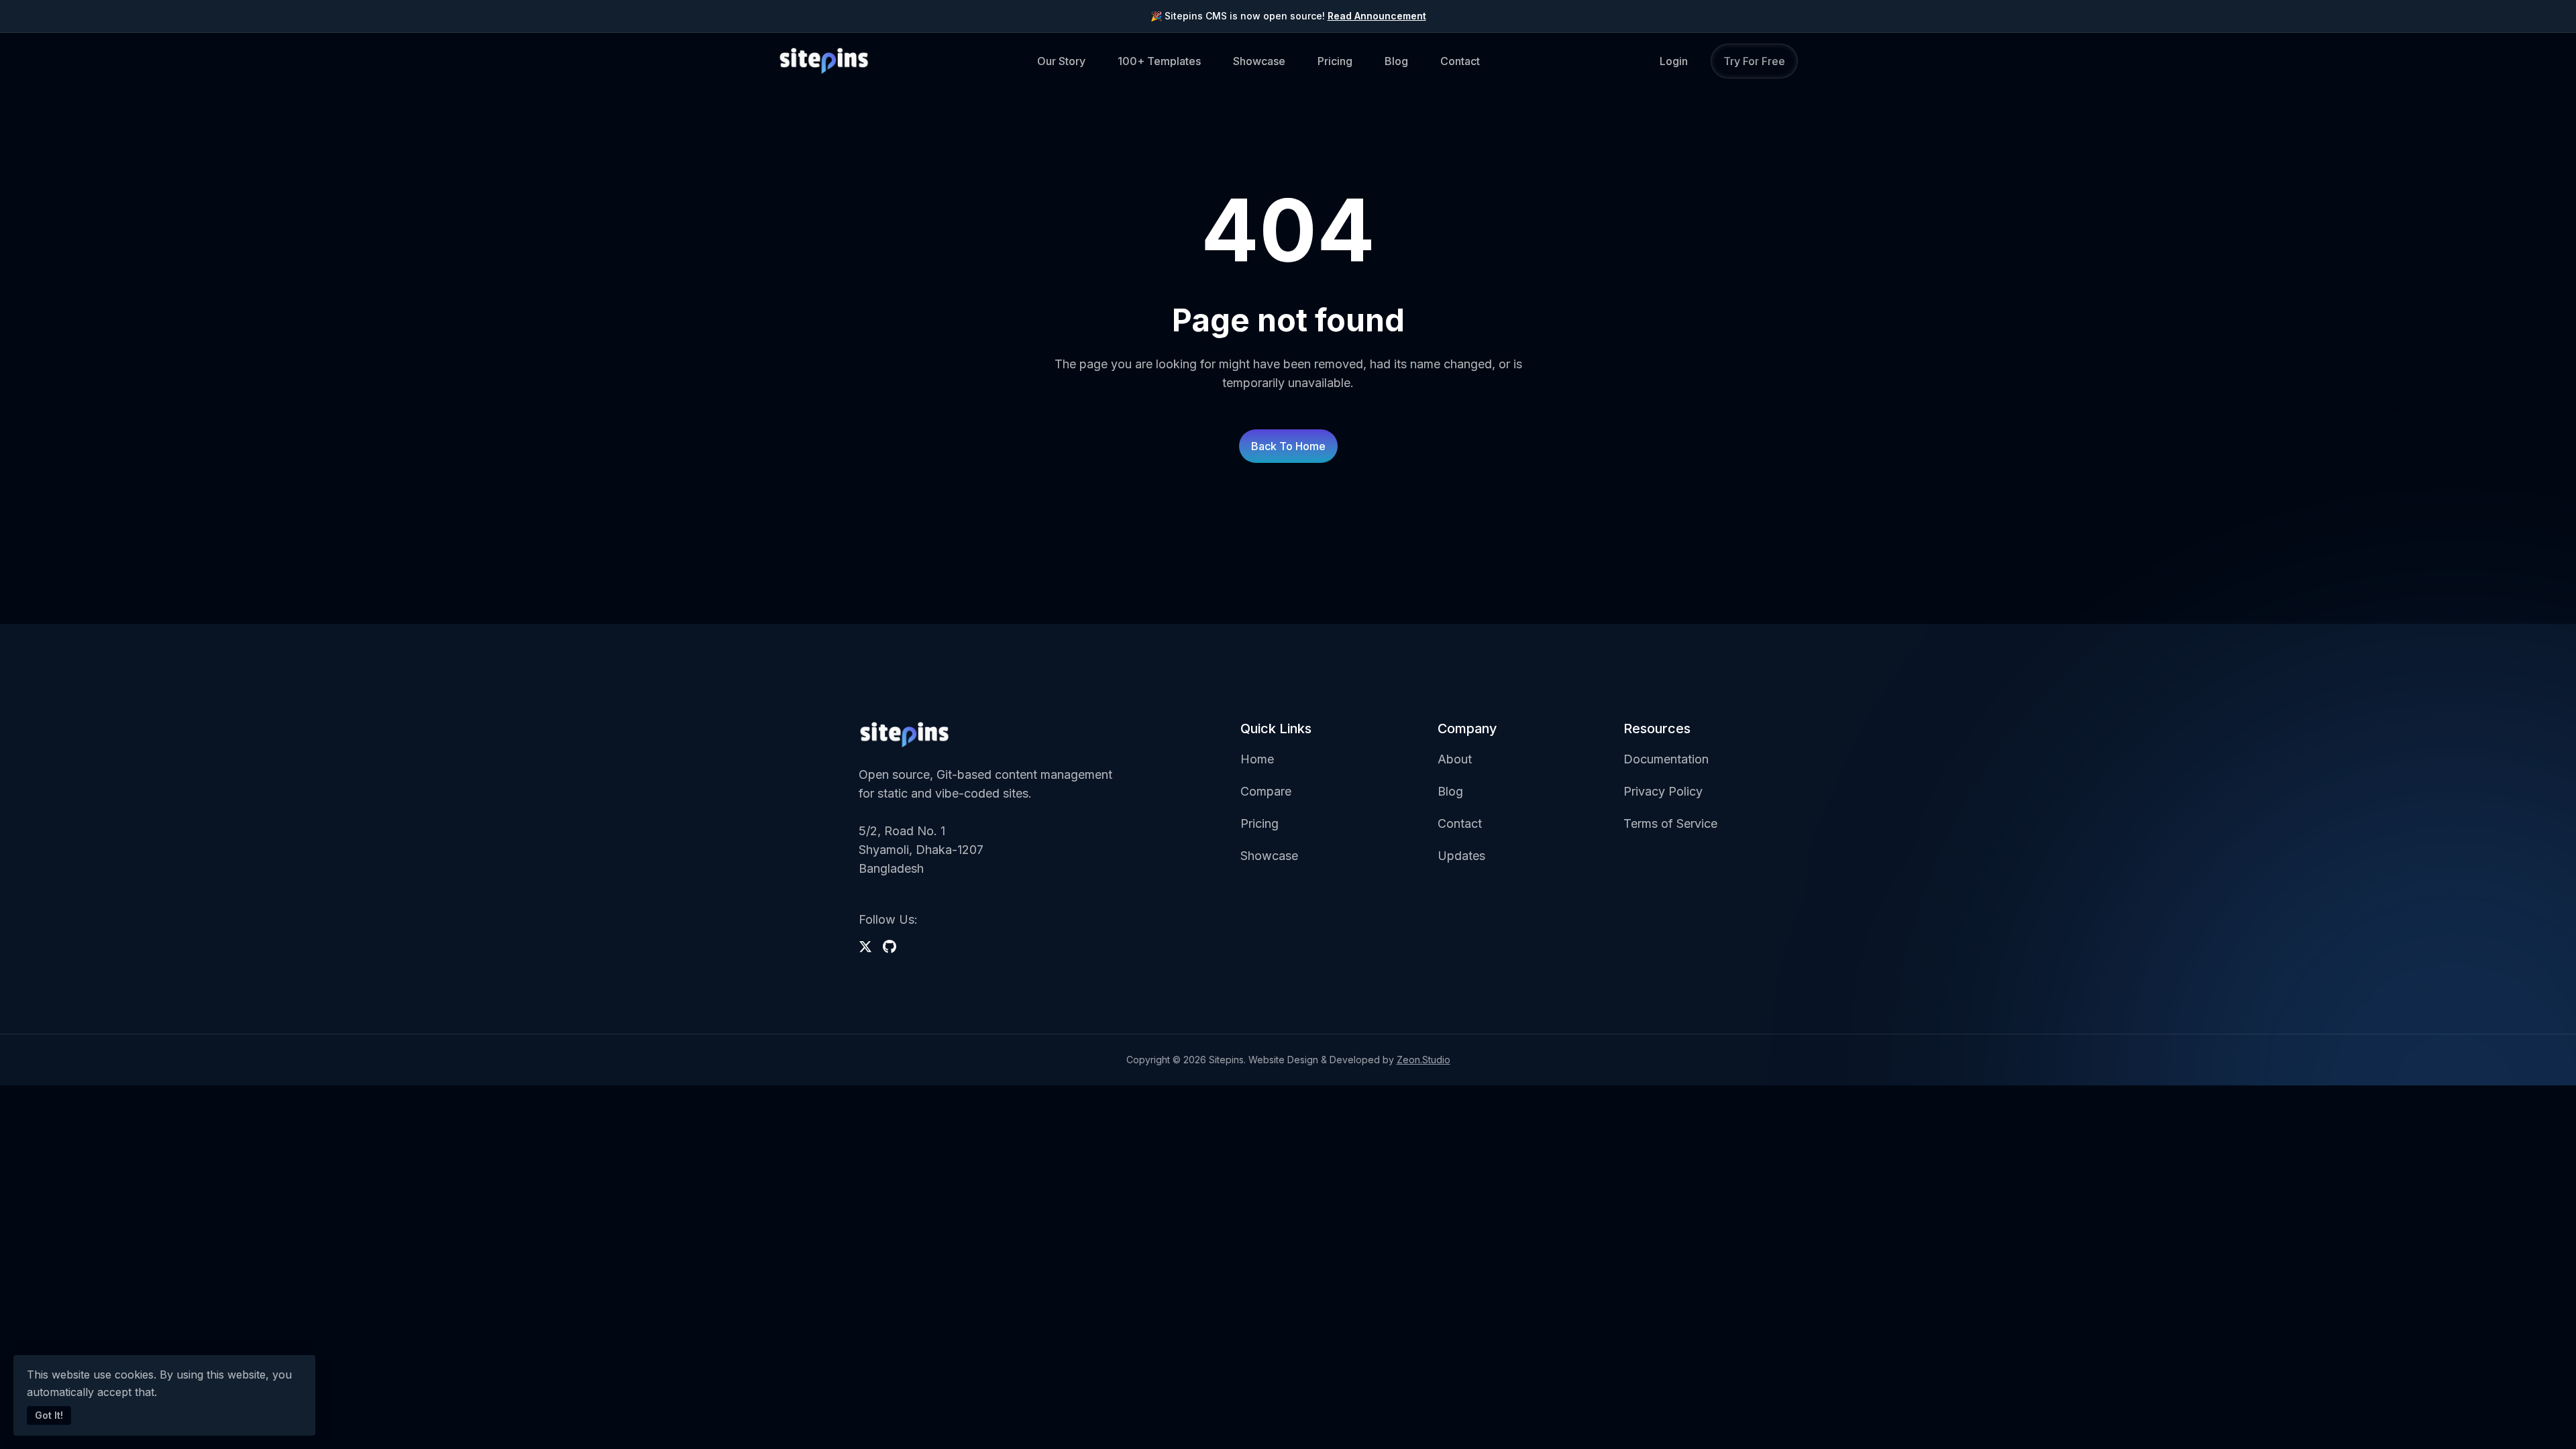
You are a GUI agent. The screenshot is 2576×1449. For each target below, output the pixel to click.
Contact (1460, 61)
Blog (1396, 61)
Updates (1461, 856)
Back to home (1288, 446)
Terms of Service (1670, 823)
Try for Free (1754, 61)
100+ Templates (1159, 61)
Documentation (1666, 759)
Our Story (1061, 61)
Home (1257, 759)
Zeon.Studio (1424, 1060)
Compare (1266, 791)
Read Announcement (1377, 16)
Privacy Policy (1663, 791)
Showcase (1259, 61)
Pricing (1335, 61)
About (1455, 759)
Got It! (49, 1415)
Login (1674, 61)
